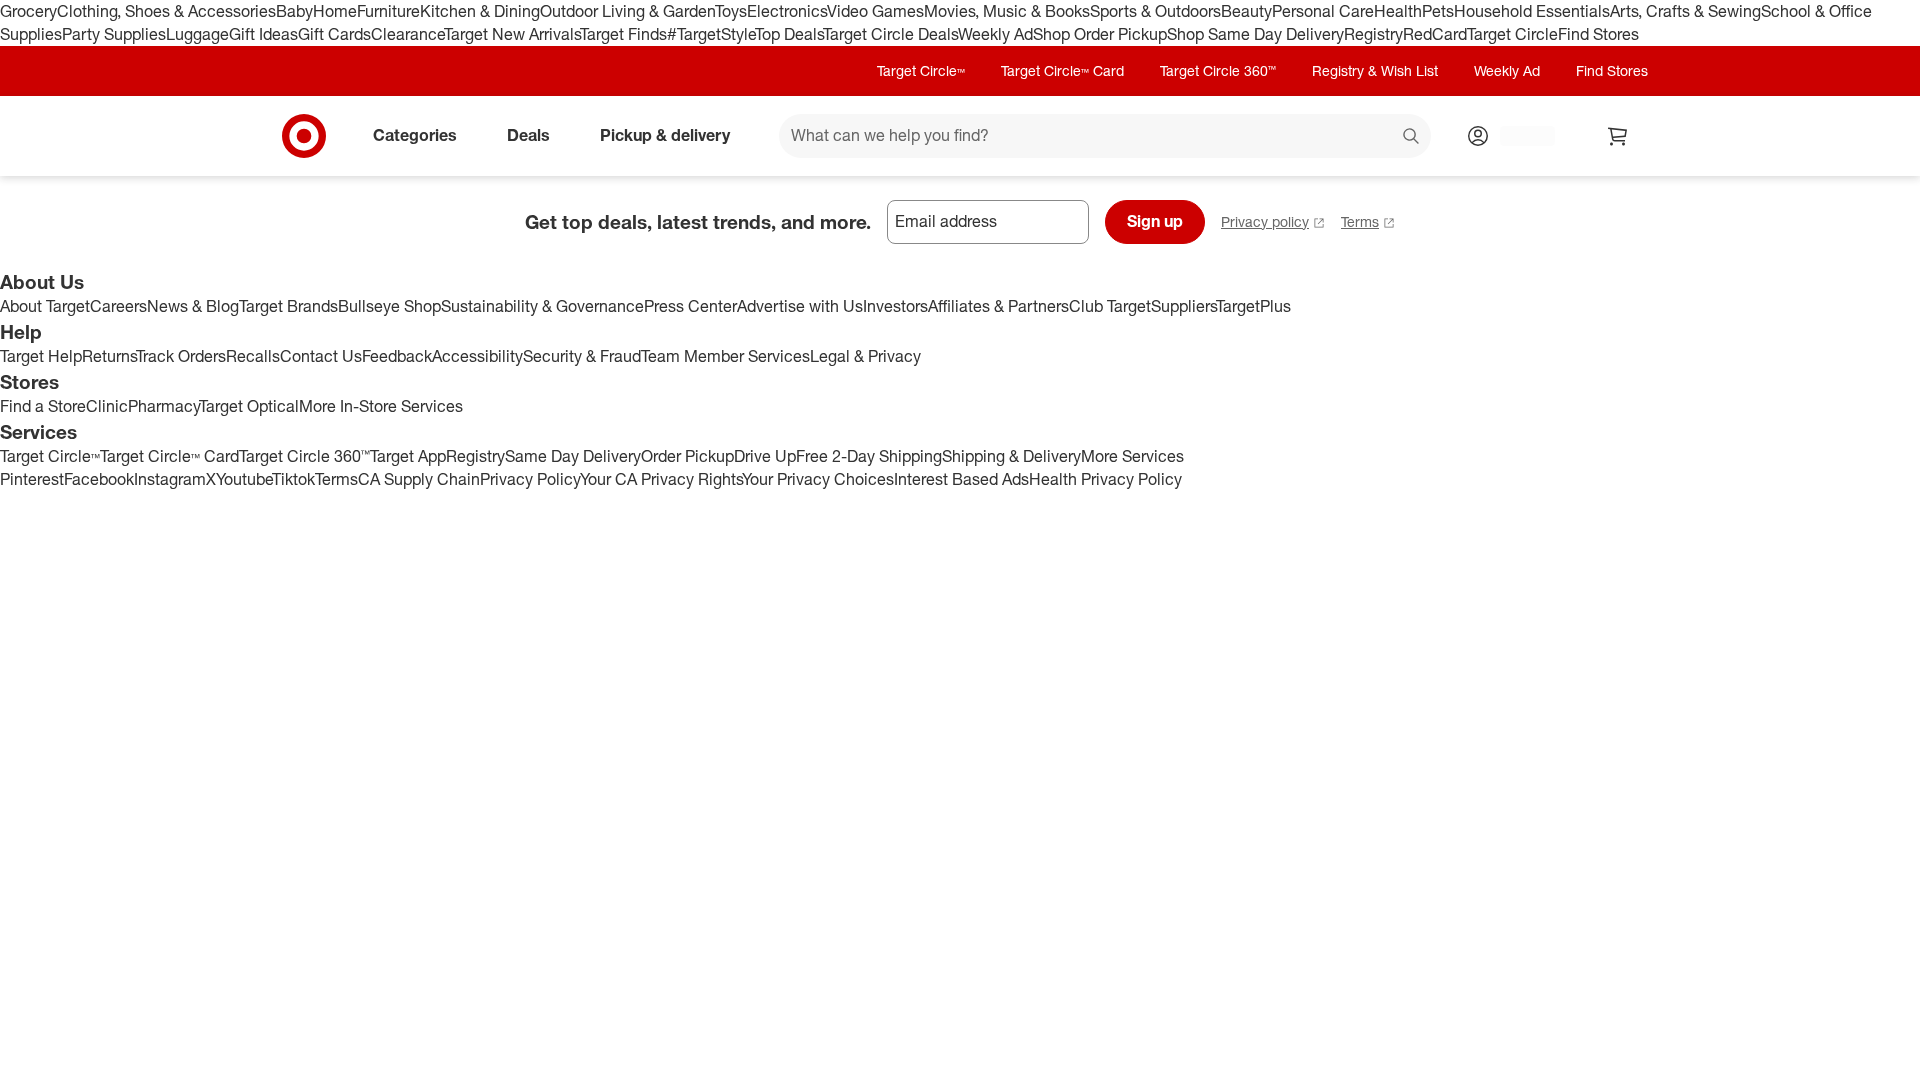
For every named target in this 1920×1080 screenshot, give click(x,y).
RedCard (1435, 34)
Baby (294, 11)
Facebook (99, 479)
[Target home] (304, 136)
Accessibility (477, 356)
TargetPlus (1253, 306)
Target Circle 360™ (1218, 70)
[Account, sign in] (1517, 136)
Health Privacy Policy (1105, 479)
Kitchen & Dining (480, 11)
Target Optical (249, 406)
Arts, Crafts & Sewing (1685, 11)
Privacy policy (1265, 221)
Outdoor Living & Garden (627, 11)
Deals (528, 135)
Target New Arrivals (512, 34)
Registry (1373, 34)
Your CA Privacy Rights (661, 479)
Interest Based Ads (961, 479)
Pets (1438, 11)
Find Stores (1598, 34)
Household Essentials (1532, 11)
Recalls (253, 356)
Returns (109, 356)
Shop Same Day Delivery (1255, 34)
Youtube (244, 479)
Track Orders (181, 356)
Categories (415, 135)
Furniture (388, 11)
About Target (45, 306)
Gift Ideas (263, 34)
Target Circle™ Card (1062, 70)
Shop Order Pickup (1100, 34)
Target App (408, 456)
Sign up (1155, 221)
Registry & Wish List (1375, 70)
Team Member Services (725, 356)
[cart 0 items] (1618, 136)
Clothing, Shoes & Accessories (166, 11)
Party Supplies (114, 34)
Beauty (1246, 11)
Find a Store (43, 406)
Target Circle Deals (890, 34)
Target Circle (1512, 34)
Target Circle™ (921, 70)
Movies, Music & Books (1007, 11)
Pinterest (32, 479)
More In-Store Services (381, 406)
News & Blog (193, 306)
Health (1398, 11)
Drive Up (765, 456)
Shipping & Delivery (1011, 456)
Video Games (875, 11)
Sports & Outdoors (1155, 11)
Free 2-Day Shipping (869, 456)
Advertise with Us (800, 306)
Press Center (690, 306)
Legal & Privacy (865, 356)
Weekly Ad (995, 34)
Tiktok (293, 479)
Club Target (1110, 306)
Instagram (170, 479)
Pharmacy (163, 406)
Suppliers (1183, 306)
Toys (731, 11)
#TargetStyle (711, 34)
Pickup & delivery (665, 135)
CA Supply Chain (419, 479)
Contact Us (321, 356)
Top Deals (789, 34)
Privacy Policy (530, 479)
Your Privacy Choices (818, 479)
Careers (118, 306)
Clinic (107, 406)
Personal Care (1323, 11)
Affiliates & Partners (998, 306)
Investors (895, 306)
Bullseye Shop (389, 306)
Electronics (787, 11)
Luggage (197, 34)
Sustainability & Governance (542, 306)
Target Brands (288, 306)
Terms (1360, 221)
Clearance (407, 34)
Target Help (41, 356)
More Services (1132, 456)
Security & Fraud (582, 356)
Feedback (397, 356)
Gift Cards (334, 34)
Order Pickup (687, 456)
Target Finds (623, 34)
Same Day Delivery (573, 456)
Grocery (28, 11)
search (1412, 137)
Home (335, 11)
